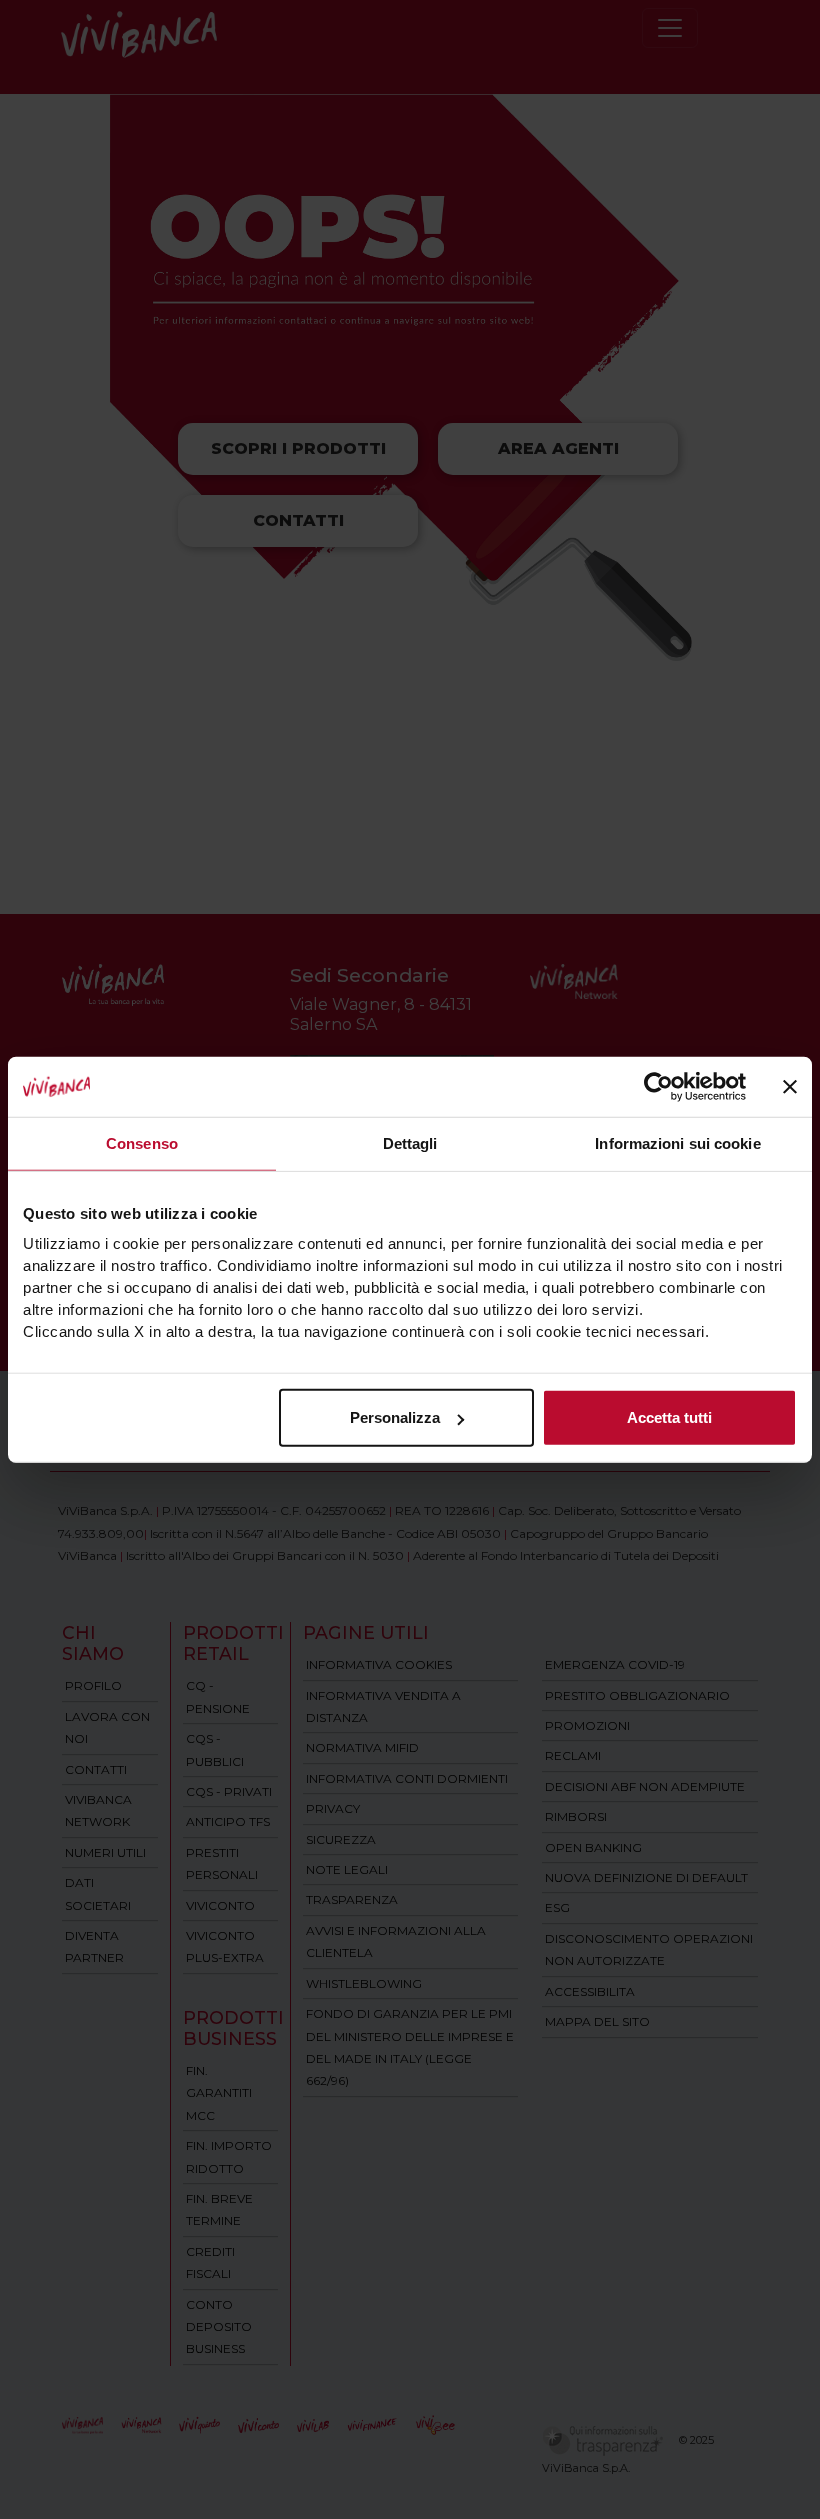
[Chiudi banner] (790, 1086)
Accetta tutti (669, 1417)
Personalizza (395, 1417)
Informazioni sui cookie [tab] (677, 1142)
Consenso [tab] (142, 1142)
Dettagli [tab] (410, 1142)
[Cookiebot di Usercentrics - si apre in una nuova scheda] (658, 1086)
